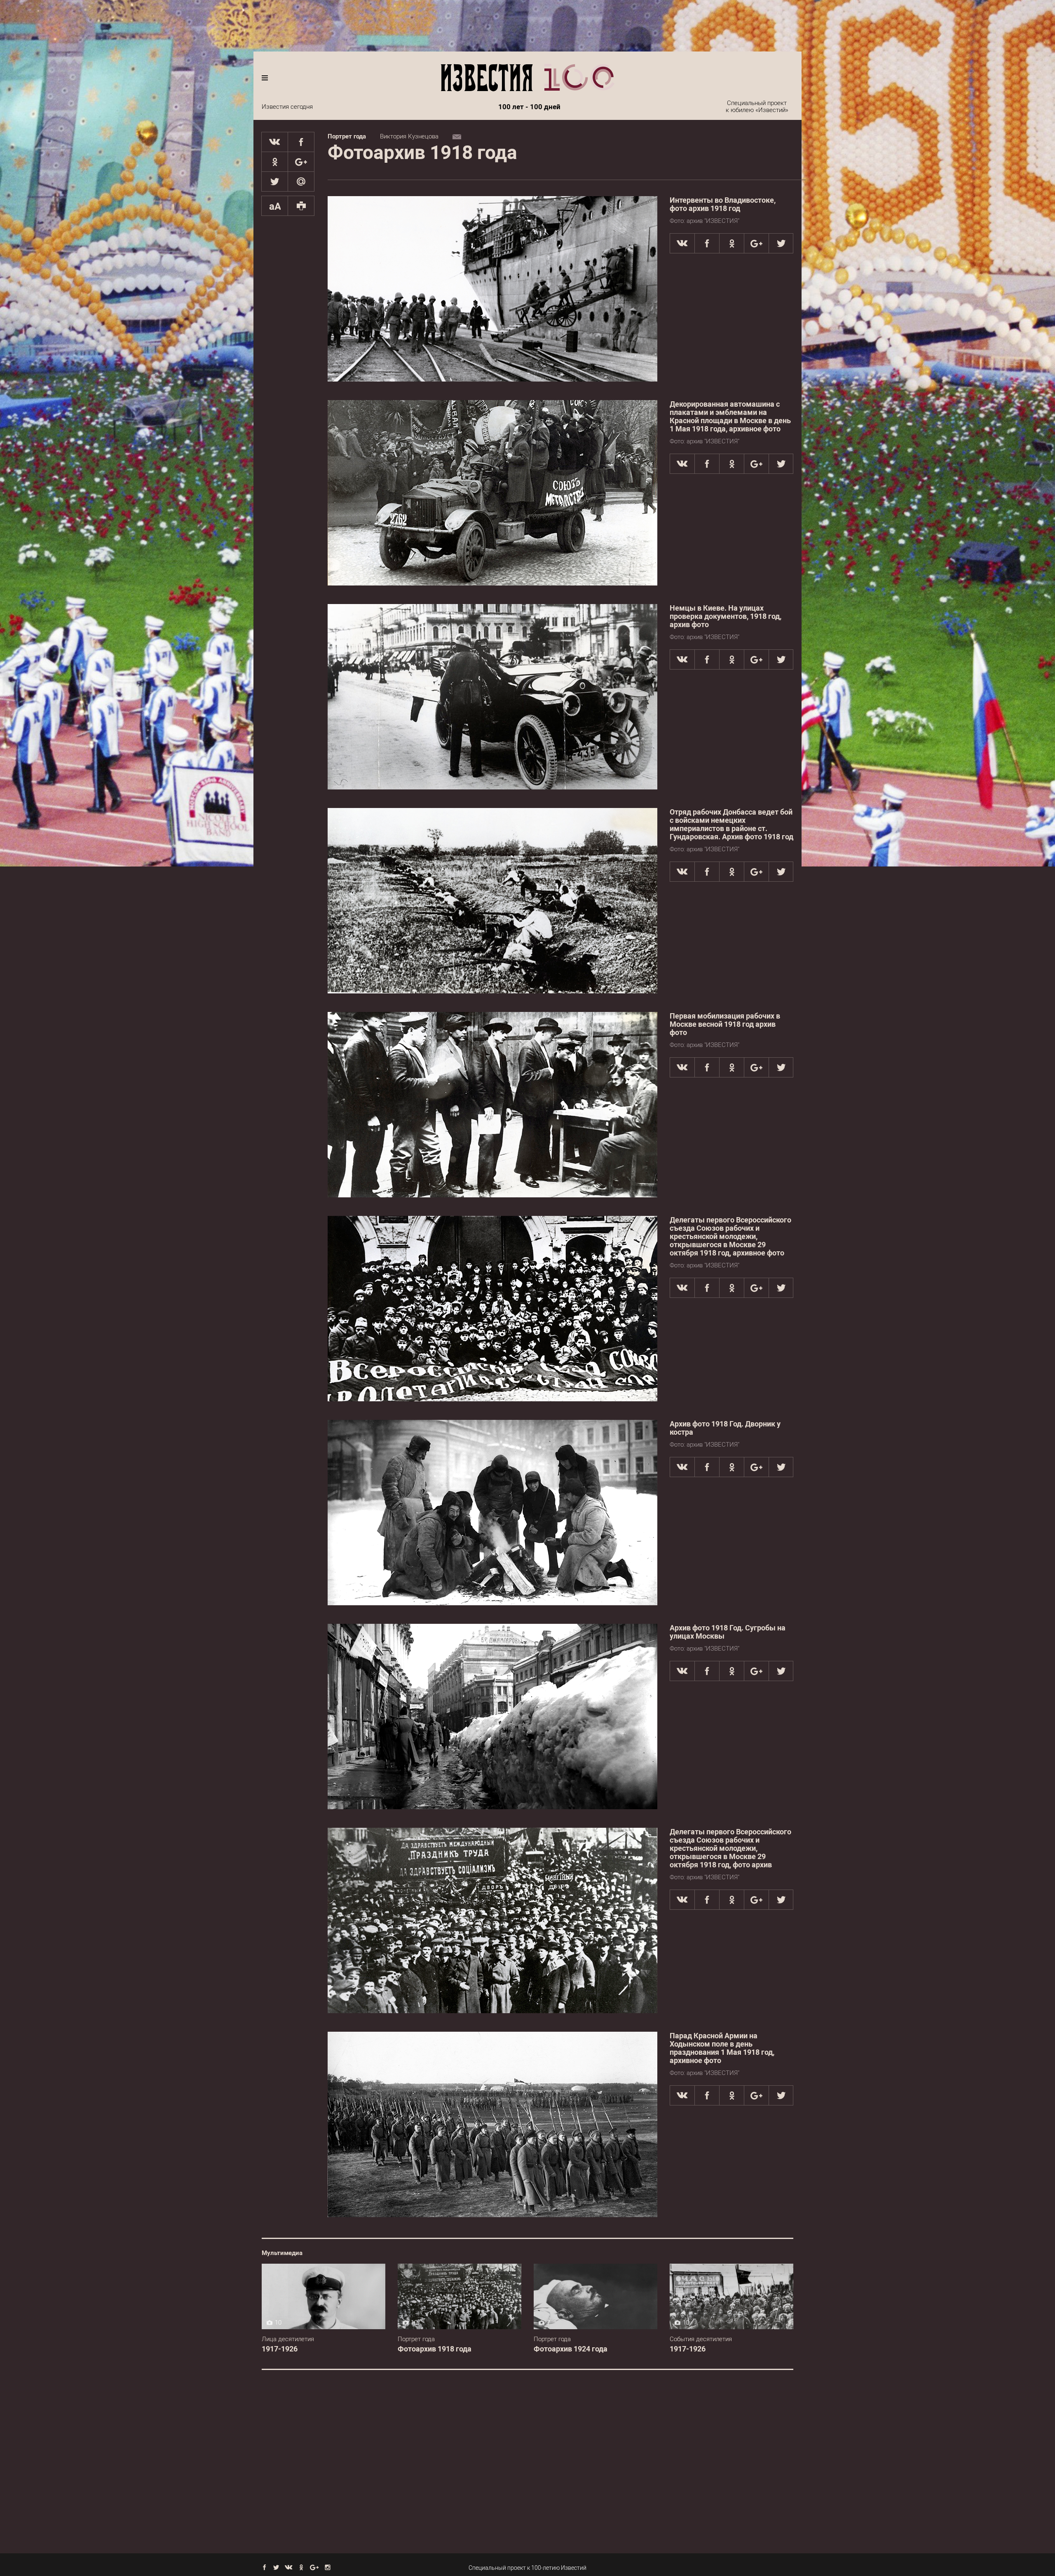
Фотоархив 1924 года (571, 2349)
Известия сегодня (287, 107)
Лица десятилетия (288, 2339)
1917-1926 (280, 2349)
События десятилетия (701, 2339)
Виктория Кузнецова (409, 136)
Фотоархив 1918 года (435, 2349)
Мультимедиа (282, 2253)
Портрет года (347, 136)
